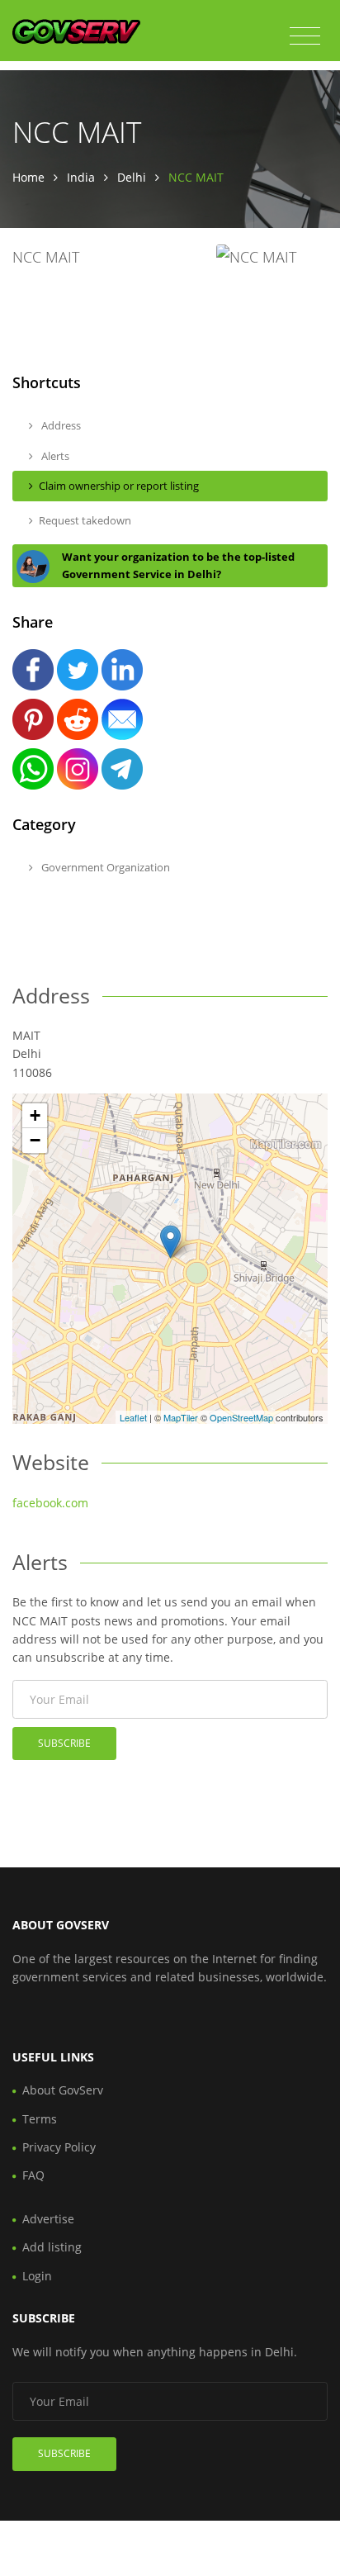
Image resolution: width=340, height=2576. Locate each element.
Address (60, 425)
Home (28, 177)
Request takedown (85, 520)
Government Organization (104, 867)
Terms (40, 2119)
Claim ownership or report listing (119, 486)
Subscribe (64, 1743)
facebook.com (50, 1503)
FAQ (33, 2175)
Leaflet (133, 1417)
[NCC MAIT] (170, 1242)
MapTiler (181, 1417)
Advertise (48, 2219)
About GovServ (63, 2090)
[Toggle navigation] (305, 36)
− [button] (35, 1140)
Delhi (132, 177)
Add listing (52, 2247)
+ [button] (35, 1115)
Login (37, 2276)
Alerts (54, 456)
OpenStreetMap (241, 1417)
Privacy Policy (59, 2147)
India (81, 177)
